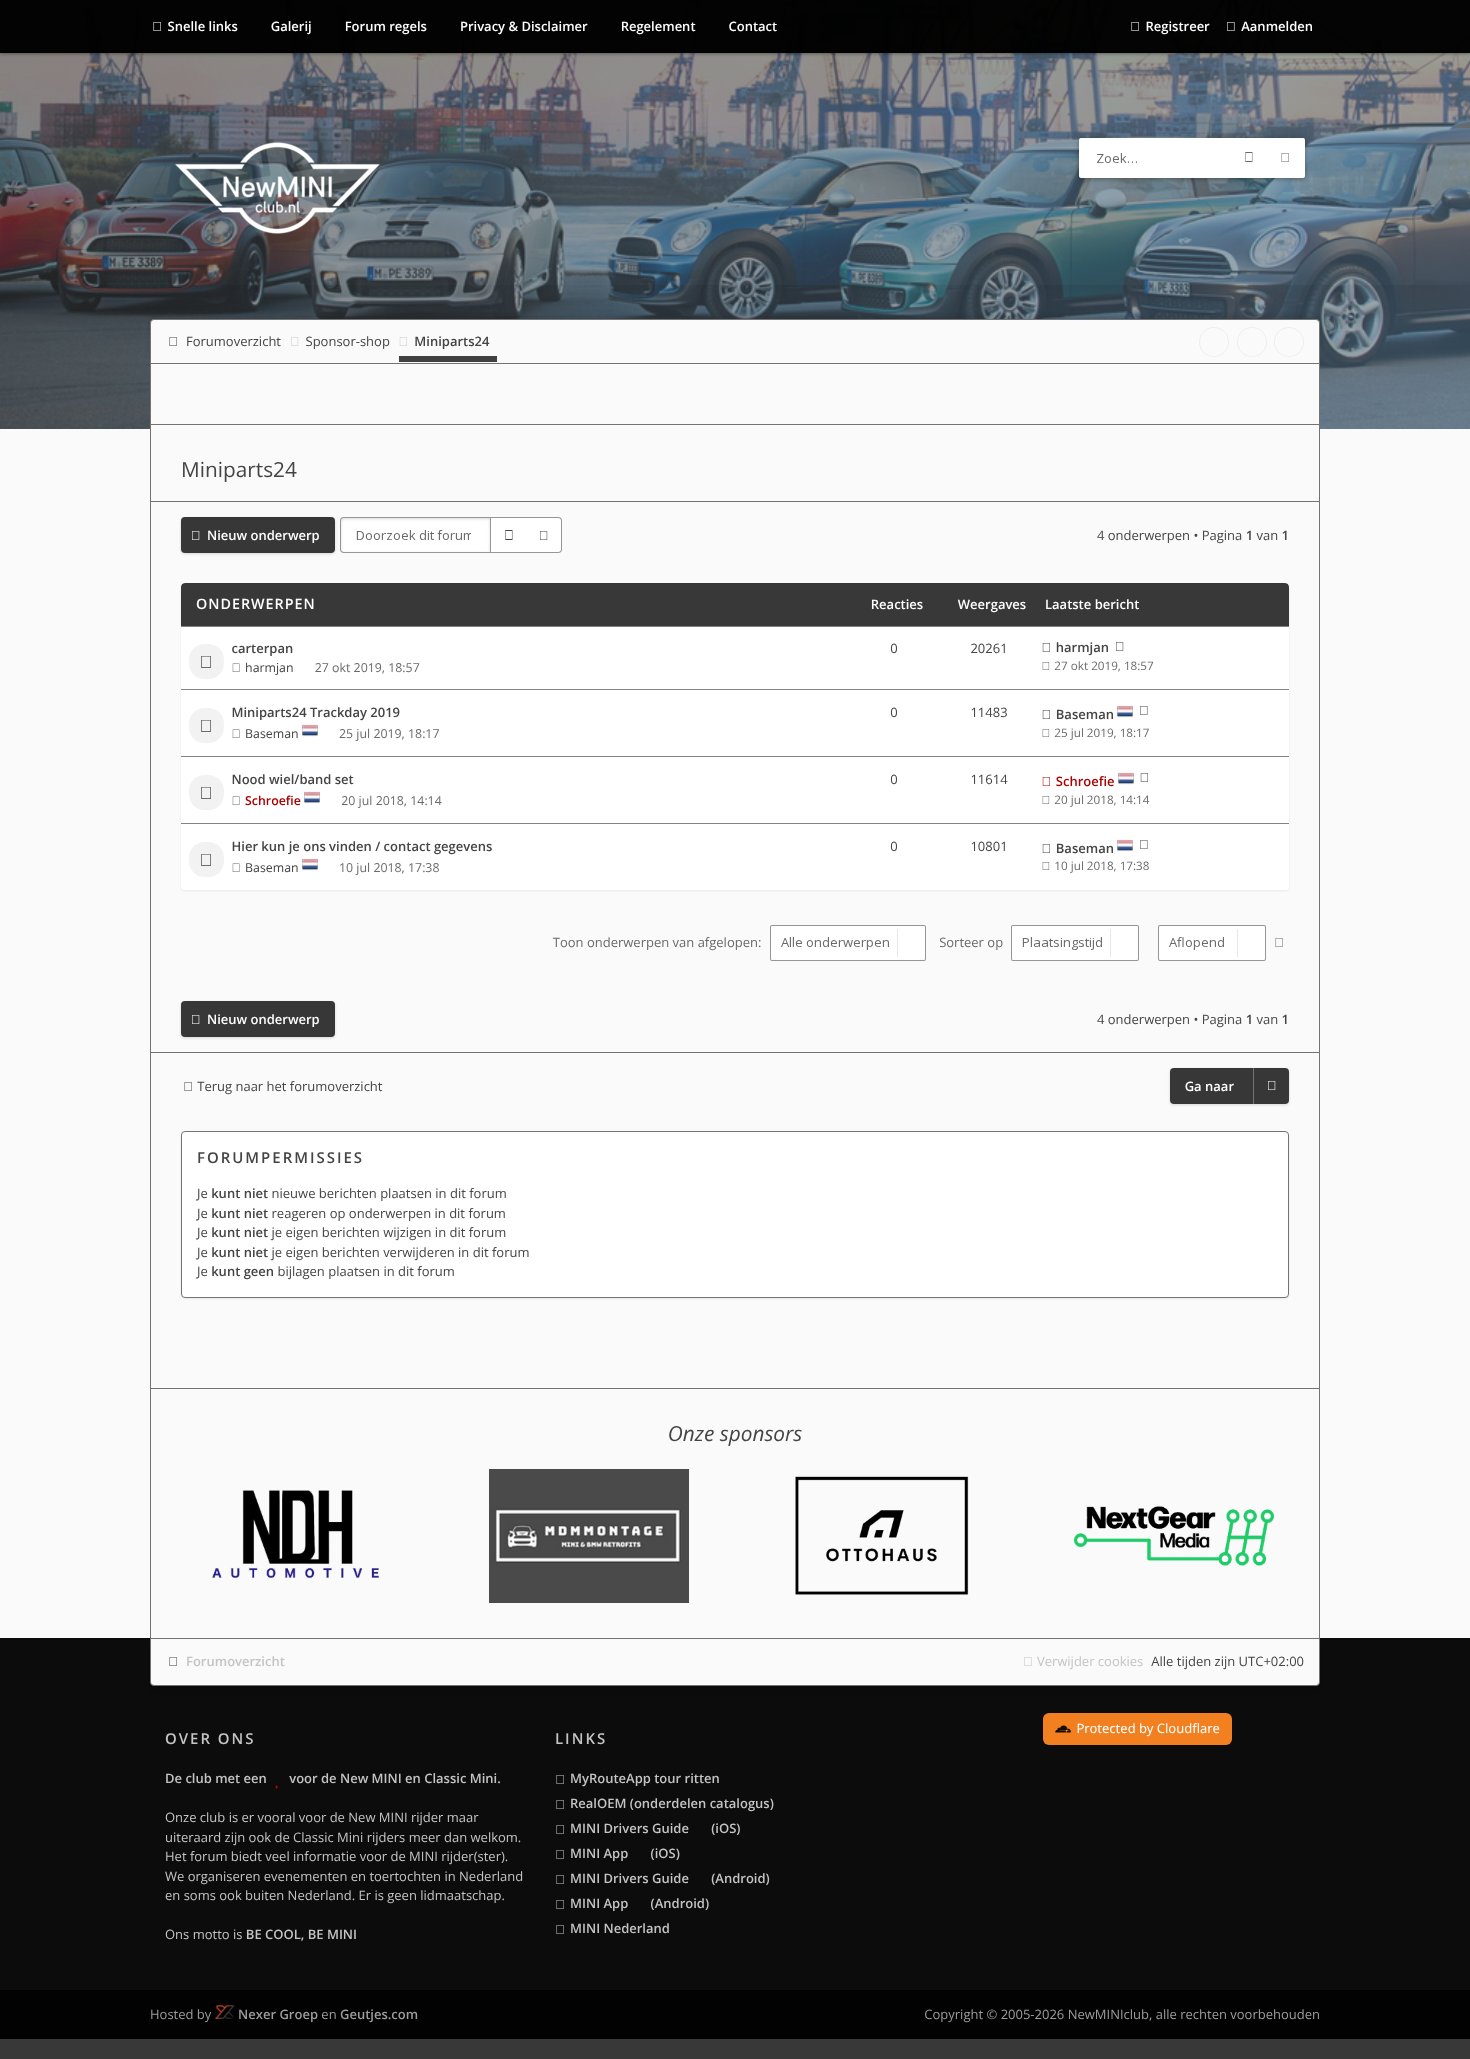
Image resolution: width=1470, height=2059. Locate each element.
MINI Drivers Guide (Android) (670, 1878)
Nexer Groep (278, 2014)
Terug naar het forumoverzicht (289, 1086)
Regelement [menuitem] (656, 26)
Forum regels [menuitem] (384, 26)
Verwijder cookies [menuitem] (1090, 1661)
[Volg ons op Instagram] (1289, 342)
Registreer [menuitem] (1177, 26)
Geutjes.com (379, 2014)
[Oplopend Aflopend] (1209, 943)
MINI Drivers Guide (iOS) (655, 1828)
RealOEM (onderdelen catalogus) (672, 1803)
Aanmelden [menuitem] (1277, 26)
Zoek (1249, 158)
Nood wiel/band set (293, 780)
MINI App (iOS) (625, 1853)
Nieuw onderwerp (263, 535)
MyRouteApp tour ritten (645, 1778)
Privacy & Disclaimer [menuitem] (522, 26)
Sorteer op (972, 942)
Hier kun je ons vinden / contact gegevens (362, 847)
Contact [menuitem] (751, 26)
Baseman (272, 733)
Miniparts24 (239, 470)
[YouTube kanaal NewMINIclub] (1252, 342)
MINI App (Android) (639, 1903)
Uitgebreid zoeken (1285, 158)
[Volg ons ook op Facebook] (1214, 342)
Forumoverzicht (235, 1661)
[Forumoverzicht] (277, 191)
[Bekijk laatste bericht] (1119, 647)
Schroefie (273, 800)
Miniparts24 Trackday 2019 (316, 713)
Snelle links (203, 26)
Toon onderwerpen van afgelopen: (659, 942)
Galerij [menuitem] (289, 26)
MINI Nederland (620, 1928)
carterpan (263, 649)
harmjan (269, 667)
